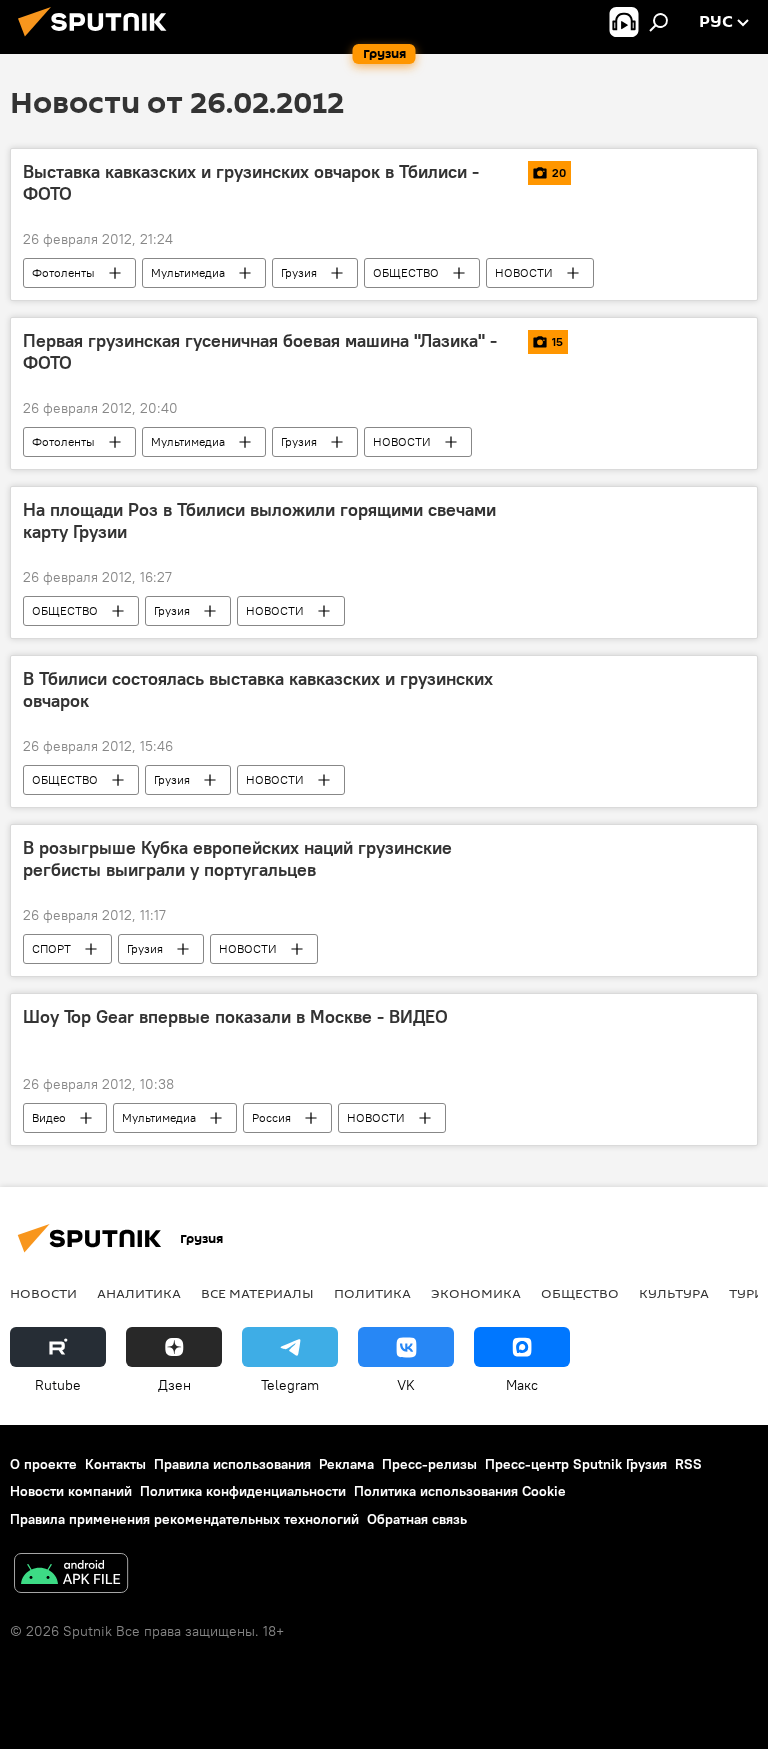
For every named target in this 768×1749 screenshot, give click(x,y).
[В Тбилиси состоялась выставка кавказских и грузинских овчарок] (636, 680)
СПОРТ (51, 948)
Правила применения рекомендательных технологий (184, 1519)
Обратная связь (417, 1519)
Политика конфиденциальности (243, 1491)
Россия (271, 1117)
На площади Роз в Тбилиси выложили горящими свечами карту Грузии (259, 521)
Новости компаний (71, 1491)
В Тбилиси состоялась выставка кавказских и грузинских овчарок (258, 690)
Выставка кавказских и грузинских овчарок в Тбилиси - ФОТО (251, 183)
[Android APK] (71, 1575)
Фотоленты (63, 272)
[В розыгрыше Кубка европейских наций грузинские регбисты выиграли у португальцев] (636, 849)
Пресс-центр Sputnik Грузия (576, 1464)
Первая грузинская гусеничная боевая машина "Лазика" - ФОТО (260, 352)
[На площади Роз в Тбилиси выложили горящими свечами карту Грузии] (636, 511)
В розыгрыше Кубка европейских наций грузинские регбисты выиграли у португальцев (237, 859)
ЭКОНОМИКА (476, 1293)
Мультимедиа (188, 272)
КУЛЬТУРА (674, 1293)
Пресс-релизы (429, 1464)
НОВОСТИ (524, 272)
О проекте (43, 1464)
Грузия (299, 272)
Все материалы (257, 1293)
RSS (688, 1464)
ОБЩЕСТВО (406, 272)
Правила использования (232, 1464)
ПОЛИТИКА (372, 1293)
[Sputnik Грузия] (98, 39)
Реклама (346, 1464)
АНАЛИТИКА (139, 1293)
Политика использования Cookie (460, 1491)
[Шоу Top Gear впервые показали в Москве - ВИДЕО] (636, 1018)
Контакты (115, 1464)
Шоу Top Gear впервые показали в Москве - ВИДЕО (235, 1017)
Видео (49, 1117)
